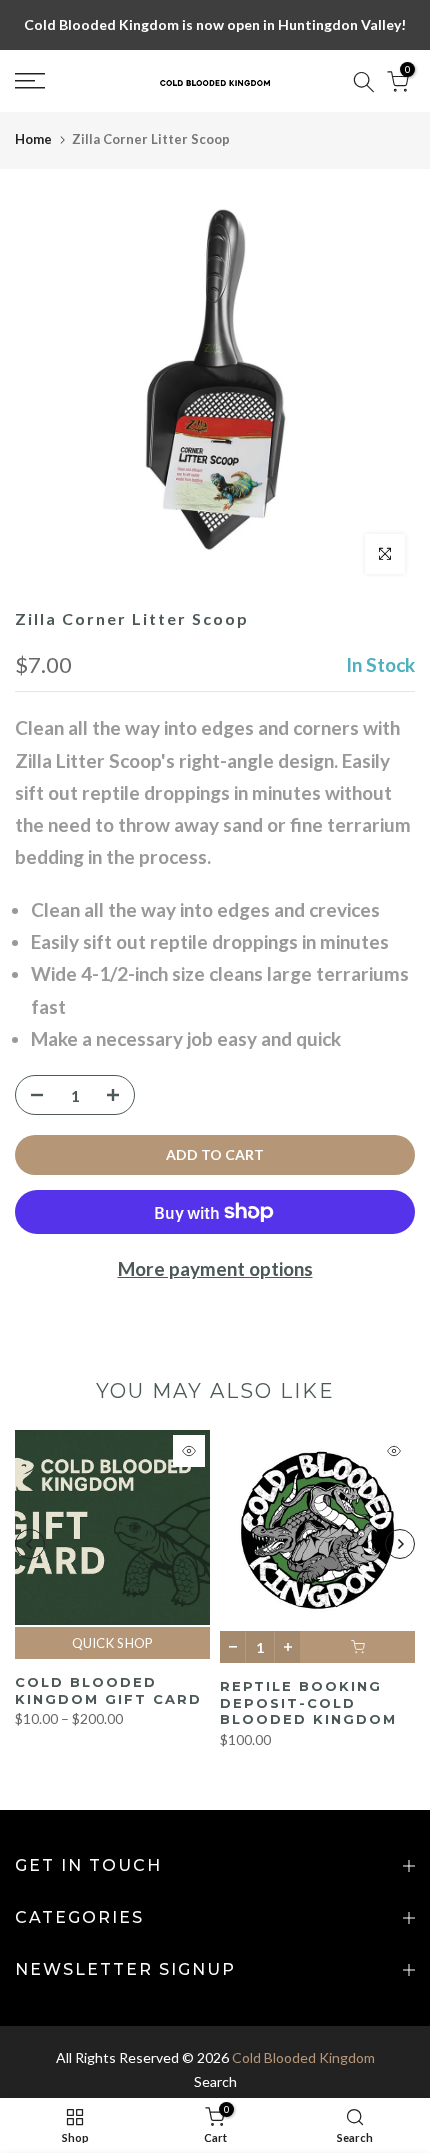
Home (33, 139)
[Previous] (30, 1544)
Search (215, 2081)
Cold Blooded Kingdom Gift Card (108, 1690)
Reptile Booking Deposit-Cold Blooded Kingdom (308, 1702)
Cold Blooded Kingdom (303, 2057)
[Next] (400, 1544)
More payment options (215, 1268)
